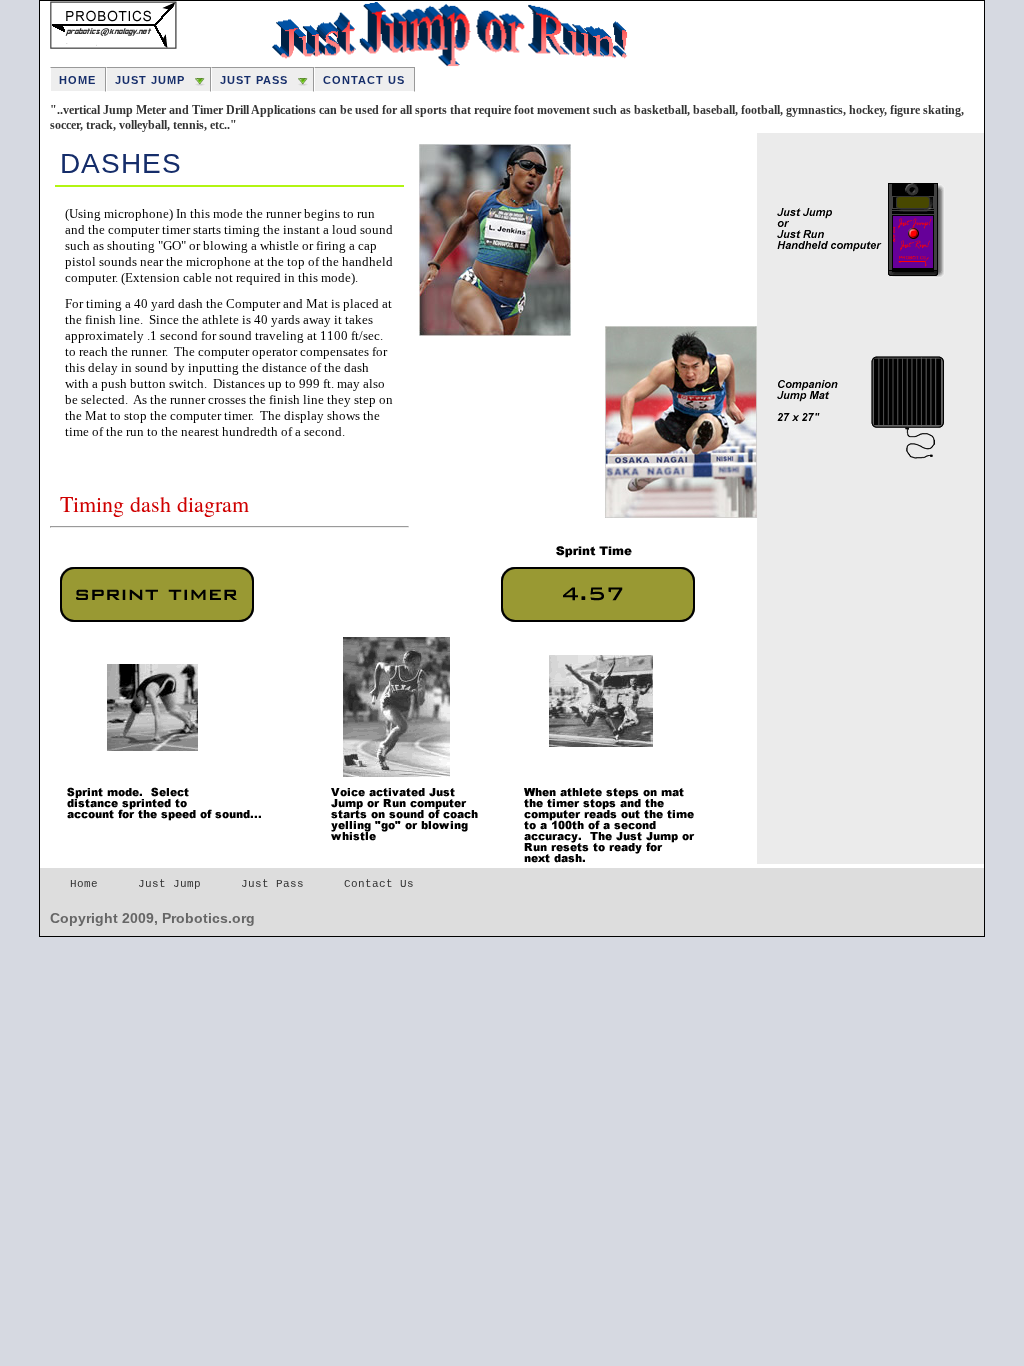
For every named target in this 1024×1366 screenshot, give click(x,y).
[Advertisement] (857, 592)
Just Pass (254, 80)
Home (77, 80)
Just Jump (150, 80)
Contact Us (364, 80)
